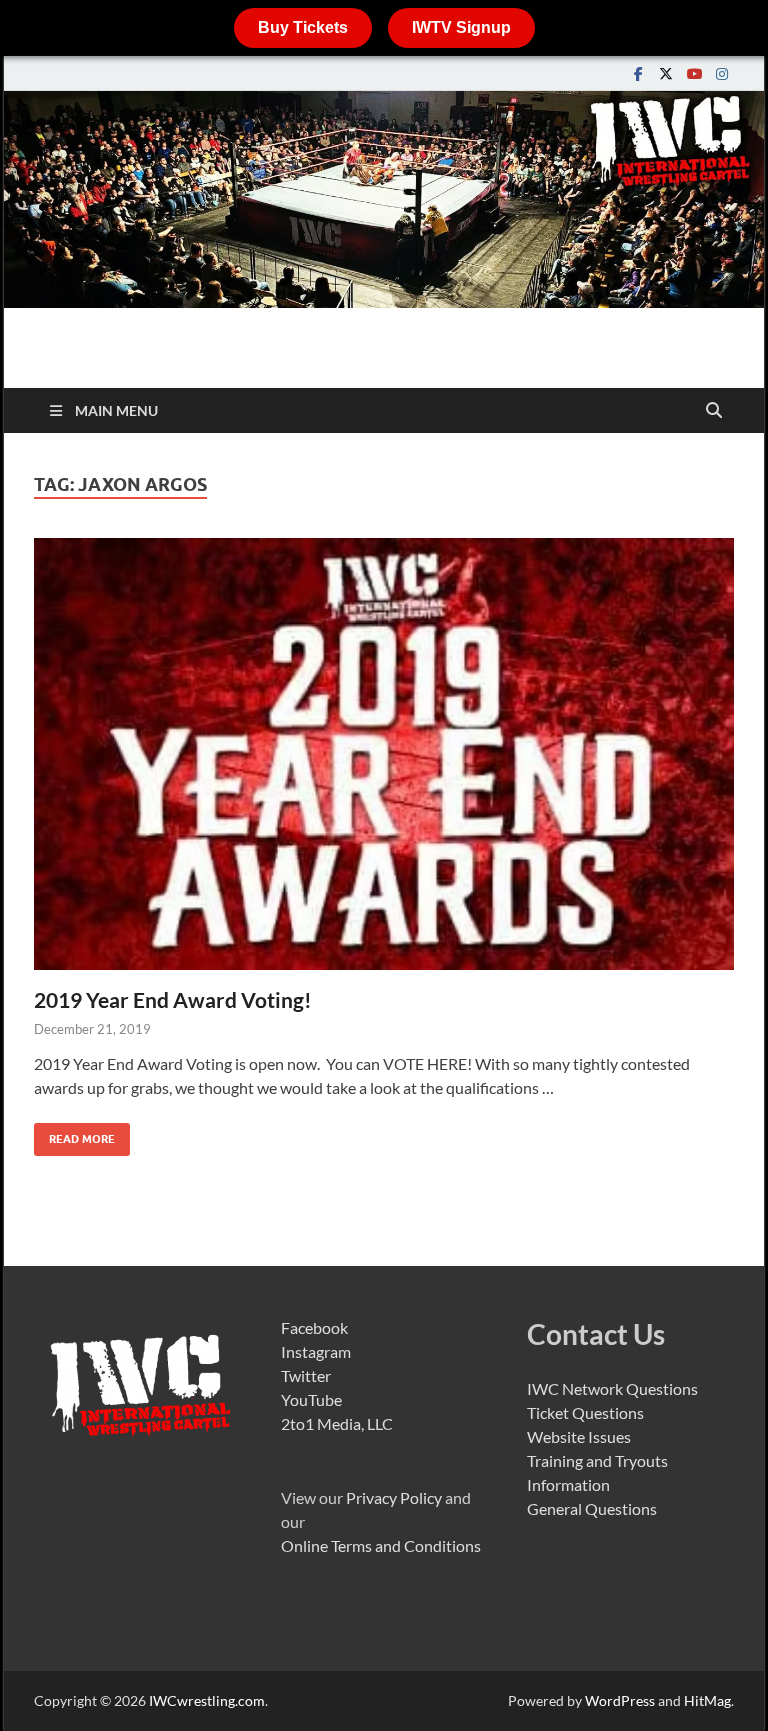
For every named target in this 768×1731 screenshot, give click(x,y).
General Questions (592, 1508)
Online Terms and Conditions (381, 1545)
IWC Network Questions (612, 1388)
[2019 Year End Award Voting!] (384, 754)
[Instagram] (722, 73)
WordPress (620, 1700)
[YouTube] (694, 73)
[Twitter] (666, 73)
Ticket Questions (585, 1412)
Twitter (306, 1375)
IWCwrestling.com (207, 1700)
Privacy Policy (394, 1497)
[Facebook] (638, 73)
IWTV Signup (461, 27)
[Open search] (714, 411)
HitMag (707, 1700)
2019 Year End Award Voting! (173, 999)
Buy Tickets (303, 27)
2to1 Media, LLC (337, 1423)
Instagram (316, 1351)
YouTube (311, 1399)
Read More (74, 1134)
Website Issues (579, 1436)
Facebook (314, 1327)
